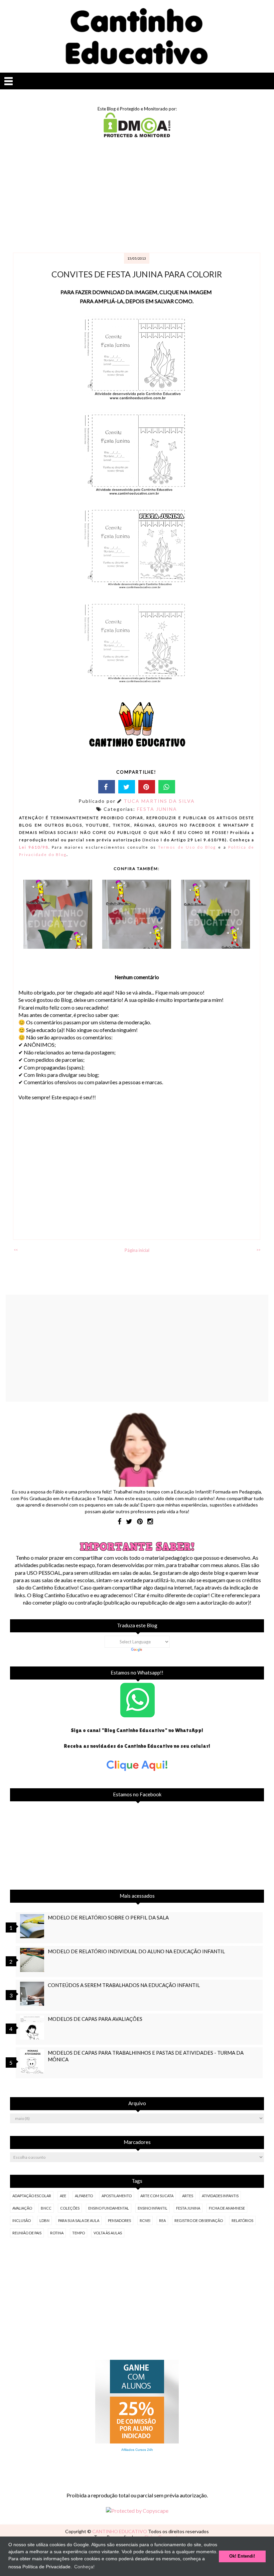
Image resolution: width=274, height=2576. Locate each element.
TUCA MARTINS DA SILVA (159, 801)
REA (162, 2220)
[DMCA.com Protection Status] (137, 135)
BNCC (46, 2208)
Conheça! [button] (84, 2567)
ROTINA (57, 2233)
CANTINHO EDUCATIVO (120, 2531)
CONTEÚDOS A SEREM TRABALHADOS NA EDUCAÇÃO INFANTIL (124, 1985)
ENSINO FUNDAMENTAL (109, 2208)
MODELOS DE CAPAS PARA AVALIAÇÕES (95, 2019)
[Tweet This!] (127, 787)
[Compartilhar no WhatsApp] (167, 787)
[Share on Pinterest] (147, 787)
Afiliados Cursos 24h (137, 2450)
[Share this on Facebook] (107, 787)
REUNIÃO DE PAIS (27, 2233)
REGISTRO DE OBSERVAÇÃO (199, 2220)
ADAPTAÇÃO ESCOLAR (32, 2196)
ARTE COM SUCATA (157, 2196)
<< (16, 1250)
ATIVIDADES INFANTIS (220, 2196)
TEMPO (79, 2233)
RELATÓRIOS (242, 2220)
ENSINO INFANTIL (153, 2208)
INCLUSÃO (22, 2220)
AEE (63, 2196)
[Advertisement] (137, 196)
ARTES (188, 2196)
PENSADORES (119, 2220)
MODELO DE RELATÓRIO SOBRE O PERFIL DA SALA (108, 1917)
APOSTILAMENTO (117, 2196)
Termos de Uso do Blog (187, 847)
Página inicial (137, 1250)
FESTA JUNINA (157, 809)
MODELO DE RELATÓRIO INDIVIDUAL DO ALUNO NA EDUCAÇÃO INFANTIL (136, 1951)
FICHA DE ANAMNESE (227, 2208)
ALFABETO (84, 2196)
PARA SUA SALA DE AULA (79, 2220)
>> (258, 1250)
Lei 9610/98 (34, 847)
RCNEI (145, 2220)
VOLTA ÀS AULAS (108, 2233)
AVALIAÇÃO (22, 2208)
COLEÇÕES (70, 2208)
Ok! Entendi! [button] (242, 2556)
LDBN (44, 2220)
